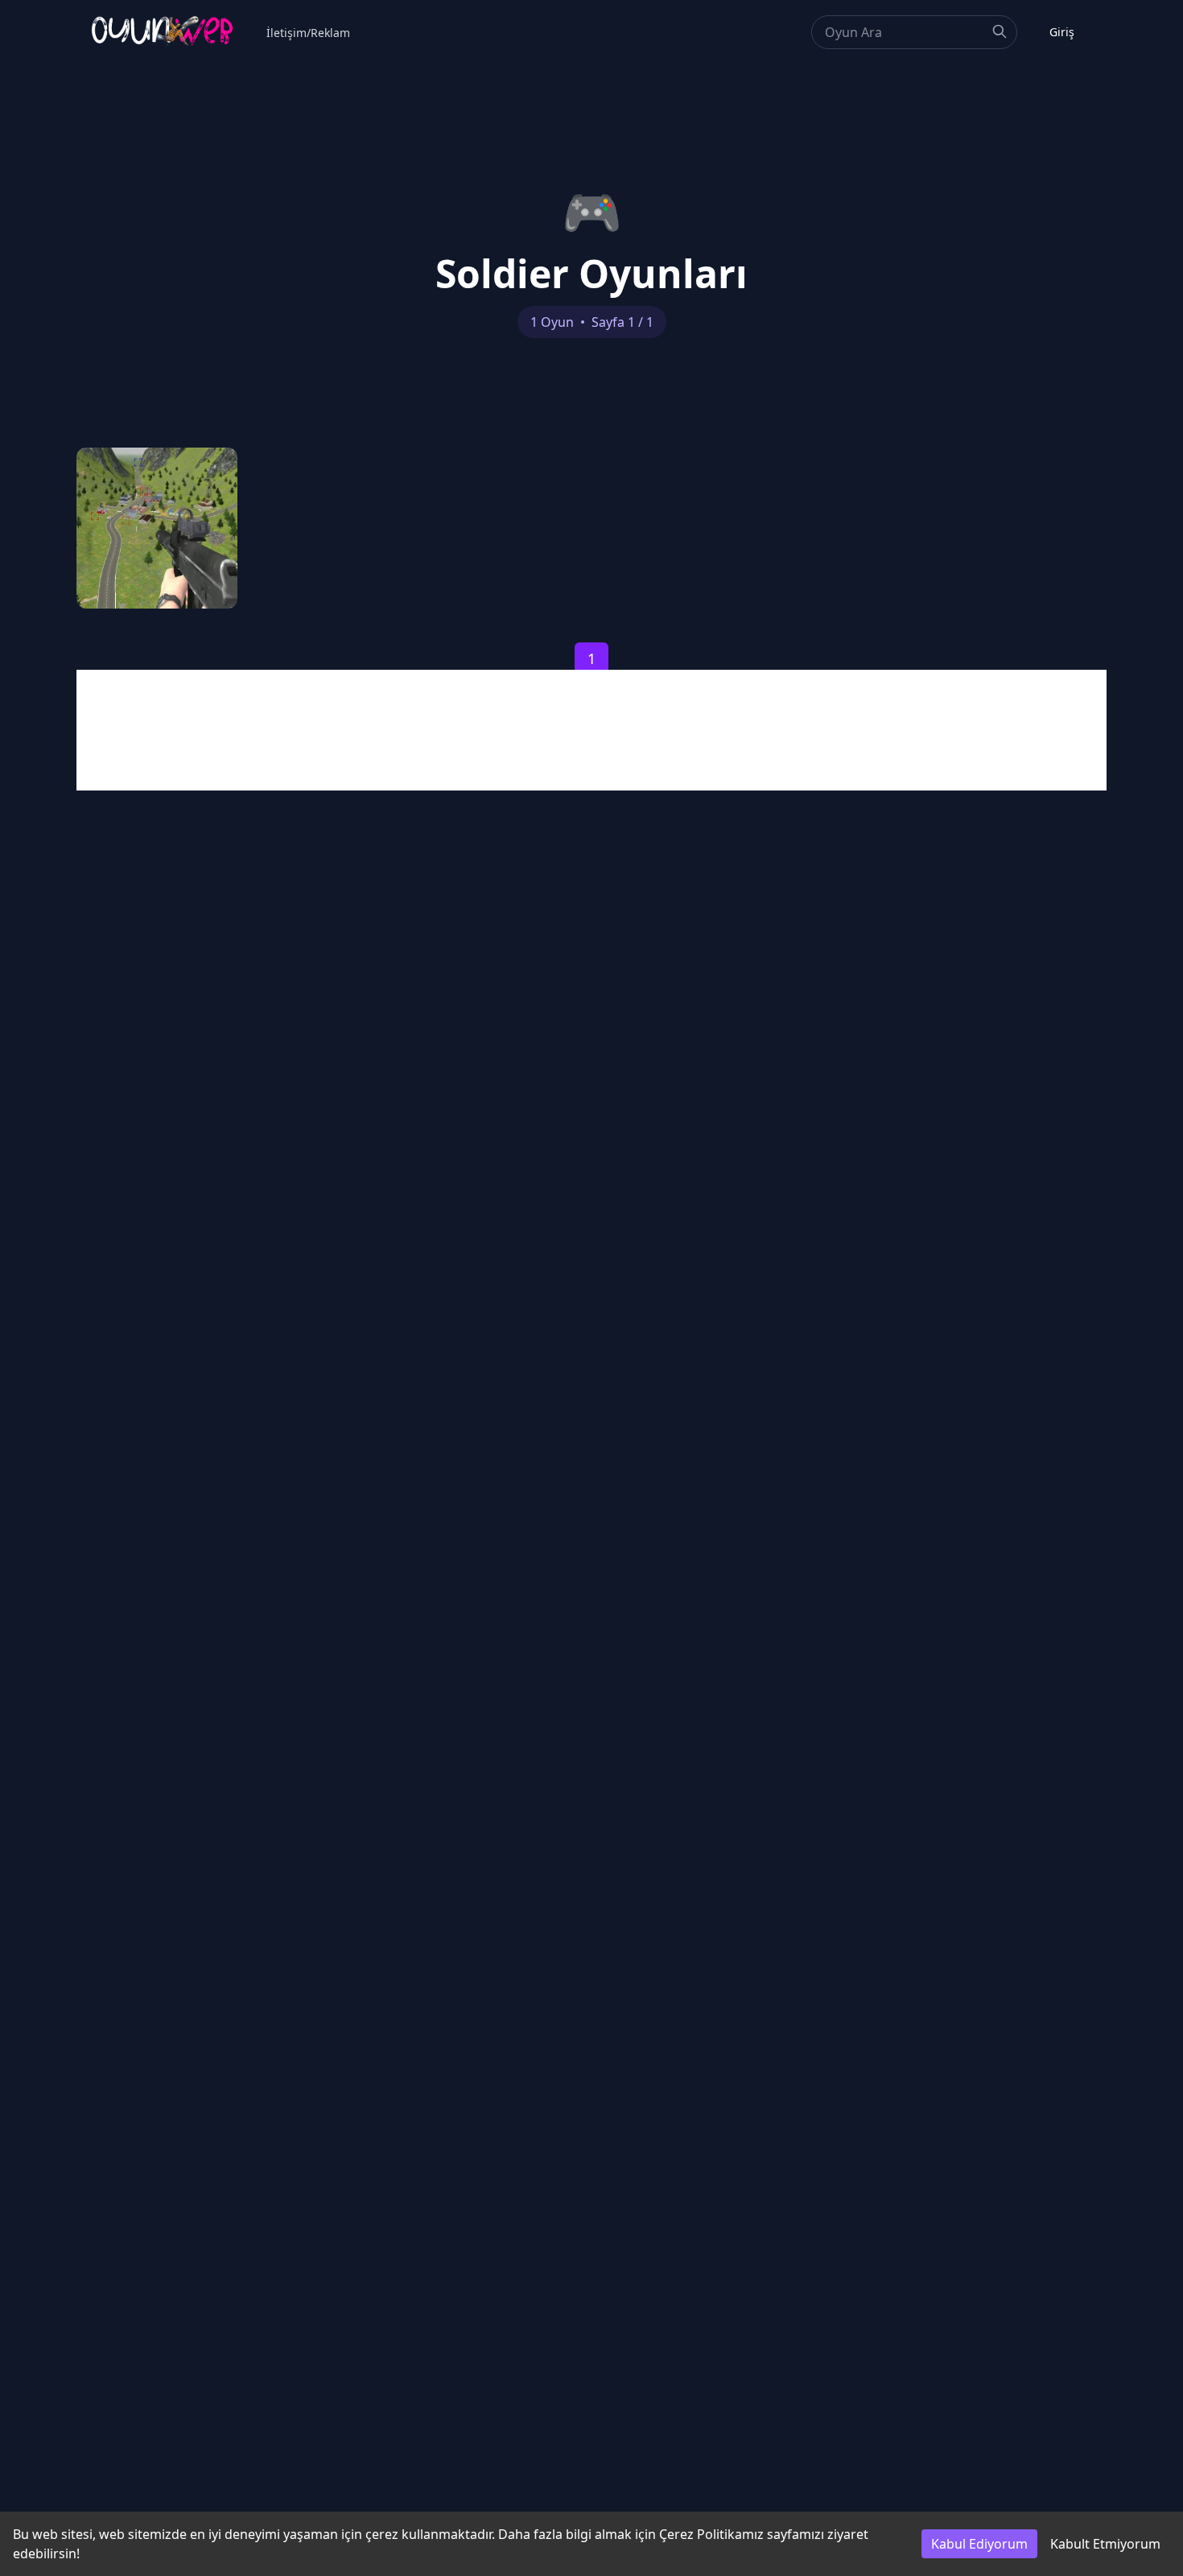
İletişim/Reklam (308, 33)
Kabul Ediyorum (979, 2544)
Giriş (1062, 32)
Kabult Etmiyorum (1105, 2544)
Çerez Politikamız (711, 2534)
